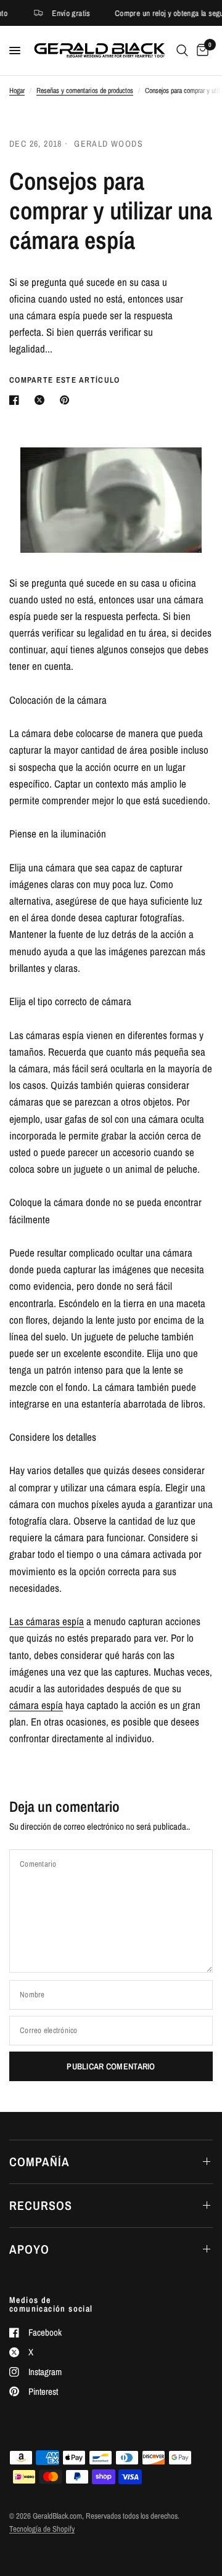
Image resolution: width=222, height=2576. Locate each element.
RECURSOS (41, 2205)
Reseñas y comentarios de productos (85, 91)
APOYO (29, 2249)
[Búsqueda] (182, 51)
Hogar (17, 91)
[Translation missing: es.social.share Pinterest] (67, 400)
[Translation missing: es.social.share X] (42, 400)
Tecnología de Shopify (42, 2529)
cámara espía (36, 1705)
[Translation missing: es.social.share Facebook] (17, 400)
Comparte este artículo (65, 380)
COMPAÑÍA (39, 2162)
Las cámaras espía (47, 1621)
